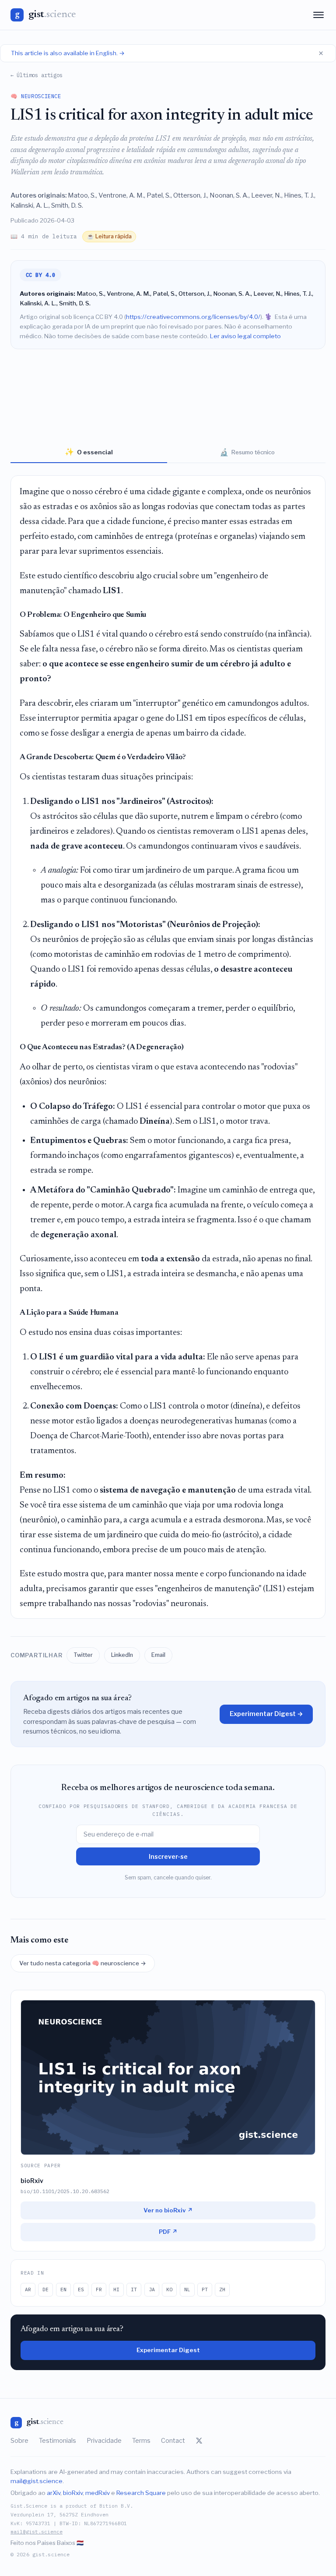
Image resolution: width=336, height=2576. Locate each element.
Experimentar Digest (168, 2350)
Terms (141, 2441)
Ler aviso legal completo (245, 336)
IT (134, 2289)
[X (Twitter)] (199, 2441)
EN (63, 2289)
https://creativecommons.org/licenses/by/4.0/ (193, 317)
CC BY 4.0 (41, 275)
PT (205, 2289)
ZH (222, 2289)
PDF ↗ (168, 2232)
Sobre (19, 2441)
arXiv (54, 2493)
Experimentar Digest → (266, 1714)
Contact (173, 2441)
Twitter (83, 1655)
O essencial (89, 452)
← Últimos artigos (37, 75)
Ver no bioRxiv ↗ (168, 2210)
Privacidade (104, 2441)
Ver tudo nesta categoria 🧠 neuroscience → (83, 1963)
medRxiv (98, 2493)
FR (99, 2289)
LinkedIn (122, 1655)
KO (169, 2289)
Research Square (141, 2493)
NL (187, 2289)
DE (45, 2289)
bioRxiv (73, 2493)
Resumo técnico (247, 452)
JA (152, 2289)
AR (28, 2289)
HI (116, 2289)
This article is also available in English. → (68, 53)
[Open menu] (318, 15)
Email (158, 1655)
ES (81, 2289)
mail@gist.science (37, 2481)
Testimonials (58, 2441)
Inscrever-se (168, 1856)
